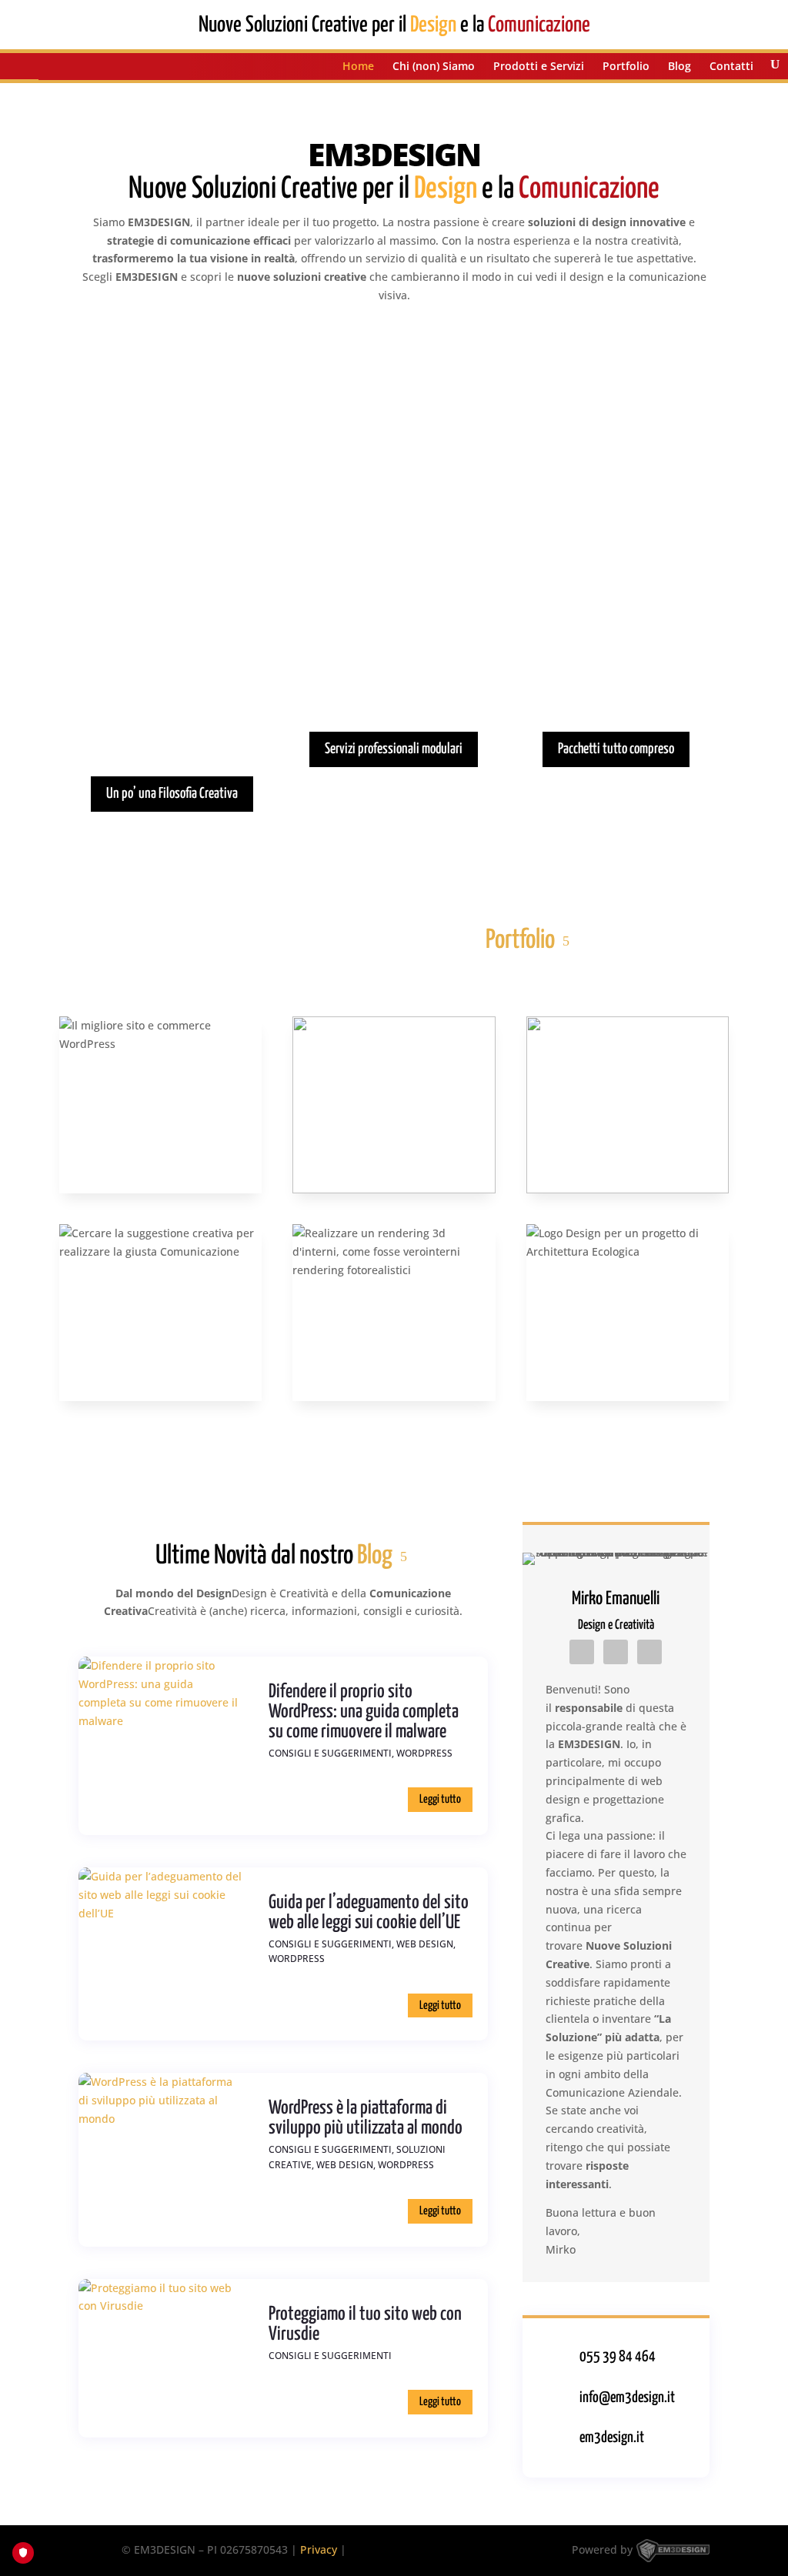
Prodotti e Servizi (539, 67)
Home (358, 67)
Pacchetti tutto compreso (616, 749)
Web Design (425, 1944)
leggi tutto (440, 1799)
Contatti (731, 67)
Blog (679, 67)
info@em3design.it (627, 2398)
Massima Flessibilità (394, 597)
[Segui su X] (649, 1652)
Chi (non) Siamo (434, 67)
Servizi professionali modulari (394, 749)
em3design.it (612, 2438)
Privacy (319, 2549)
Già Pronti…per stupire (616, 597)
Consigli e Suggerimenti (330, 1753)
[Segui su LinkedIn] (582, 1652)
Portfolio (626, 67)
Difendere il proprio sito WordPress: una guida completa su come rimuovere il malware (364, 1712)
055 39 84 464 (618, 2357)
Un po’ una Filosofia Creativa (172, 794)
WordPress (424, 1753)
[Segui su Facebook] (616, 1652)
